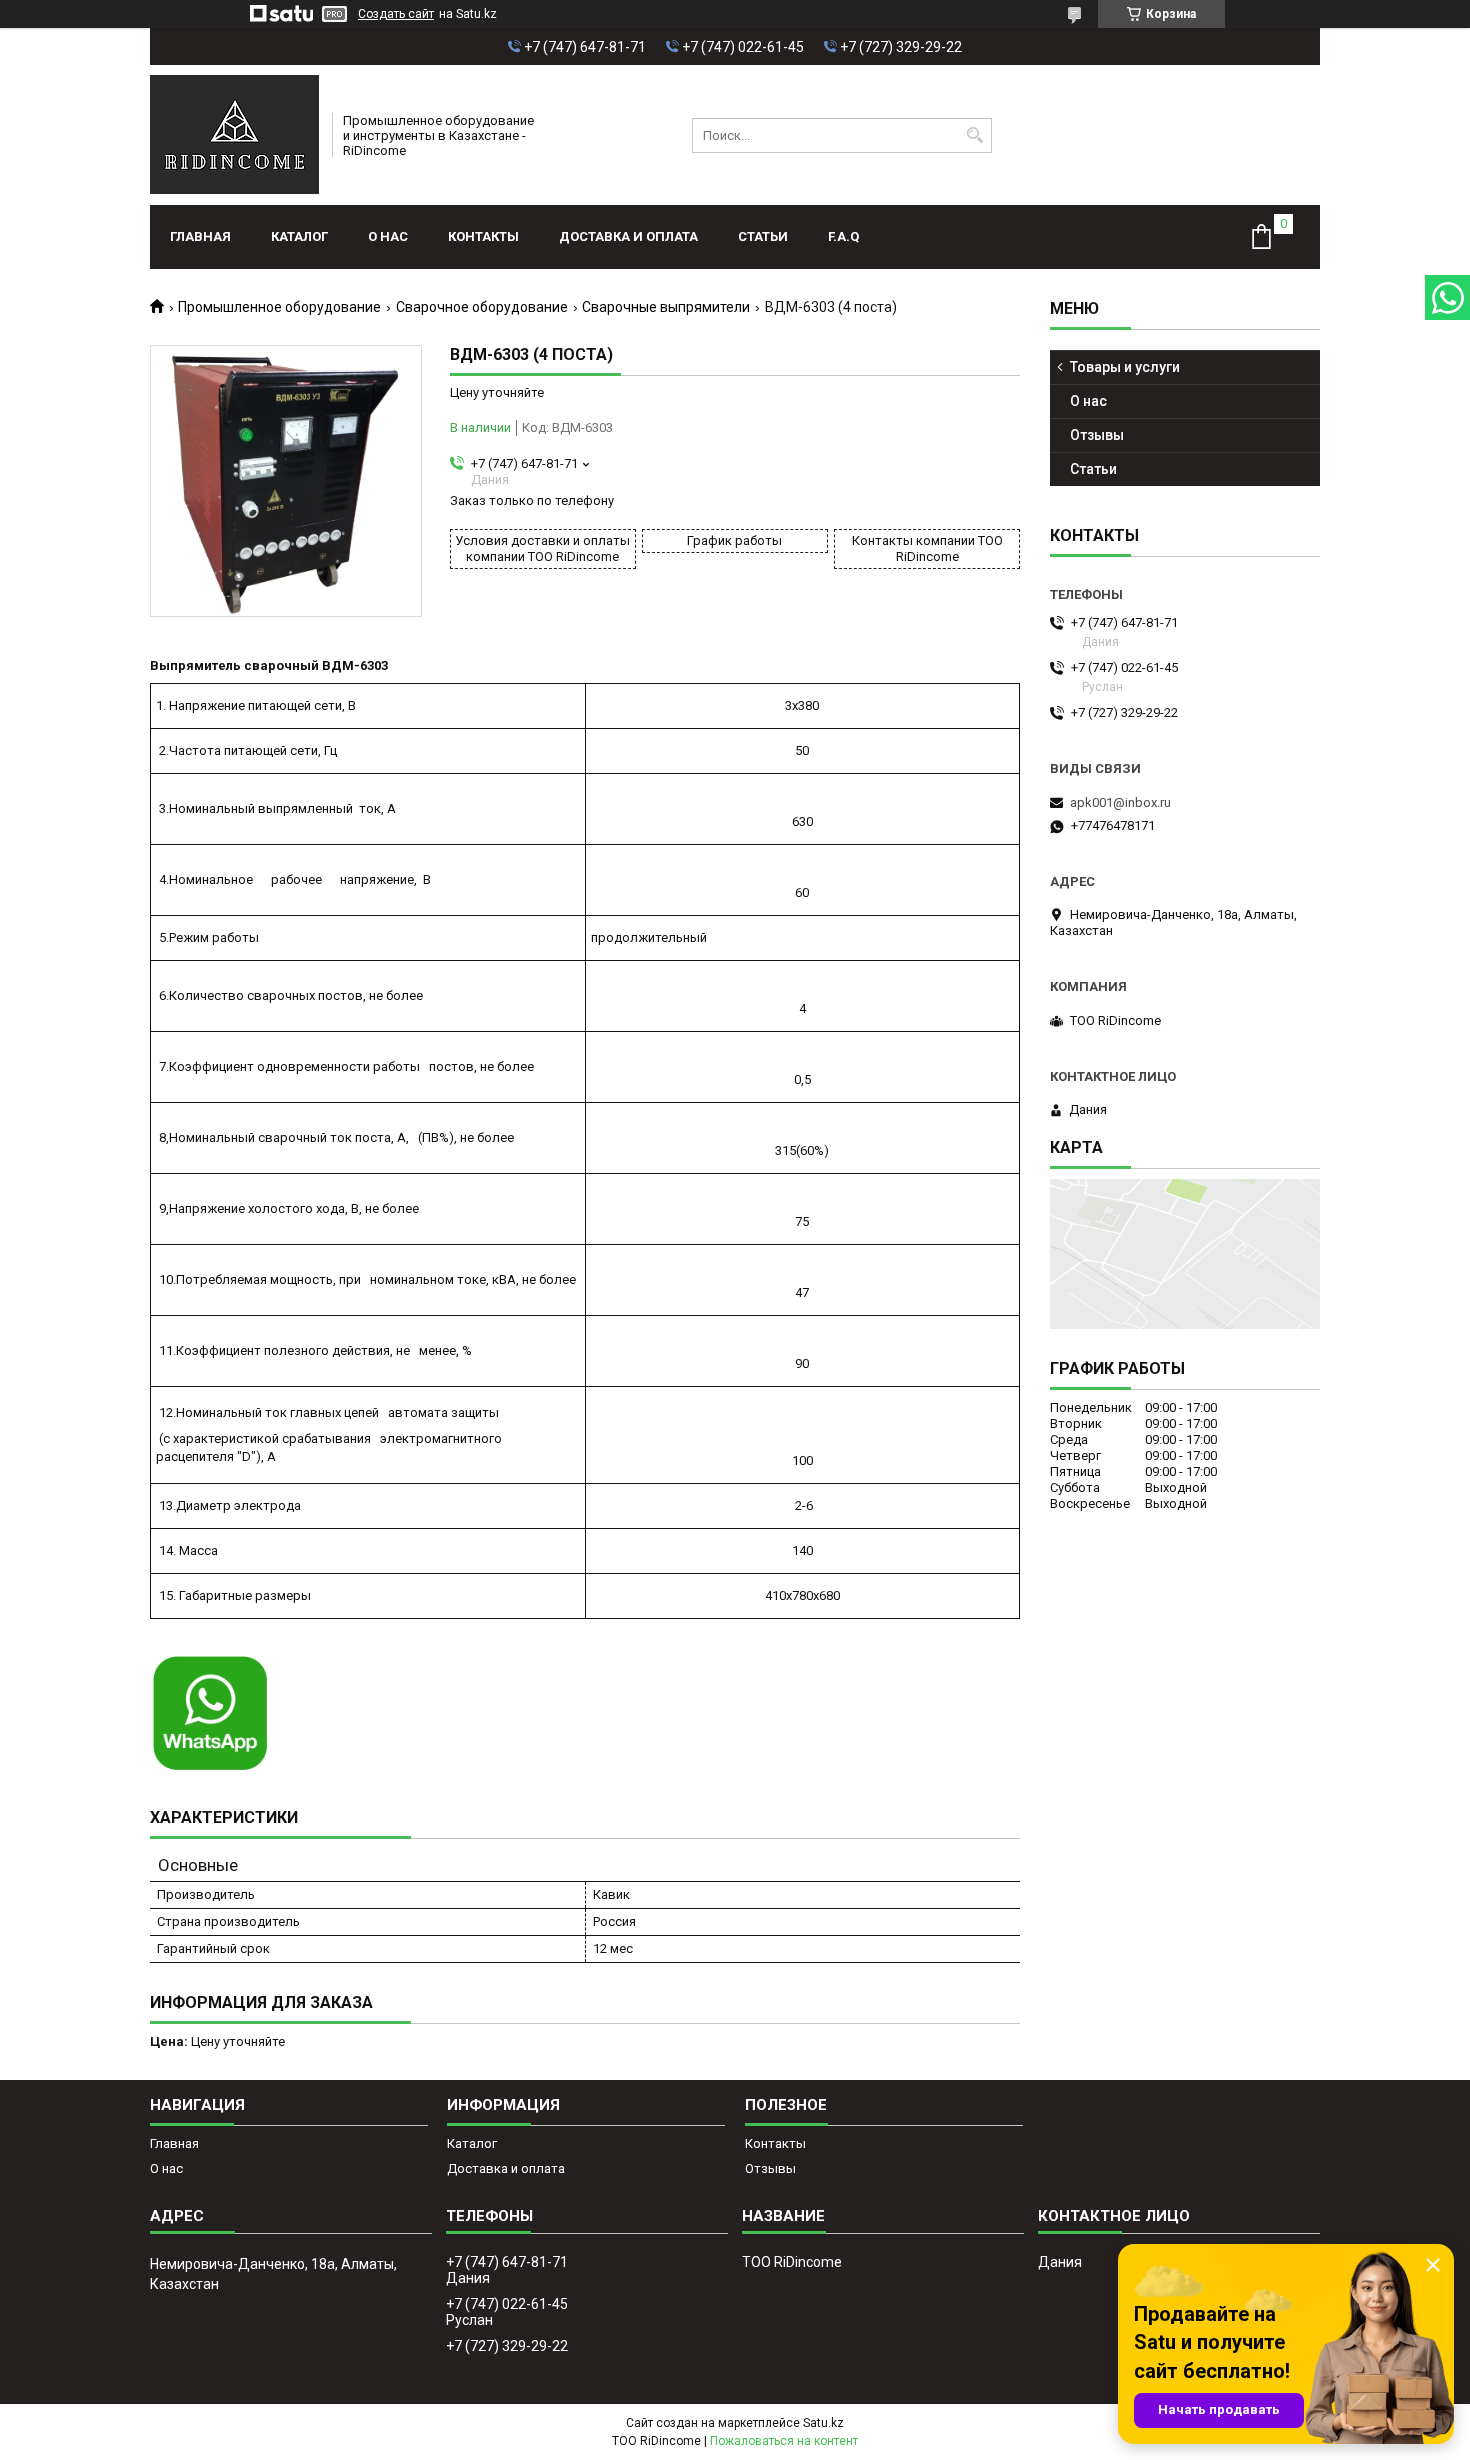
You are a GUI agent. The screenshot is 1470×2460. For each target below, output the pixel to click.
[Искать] (974, 135)
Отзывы (1097, 435)
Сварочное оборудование (482, 307)
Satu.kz (823, 2423)
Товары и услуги (1125, 367)
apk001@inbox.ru (1120, 802)
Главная (200, 236)
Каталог (299, 236)
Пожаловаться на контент (784, 2441)
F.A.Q (843, 236)
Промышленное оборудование (279, 307)
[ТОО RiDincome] (234, 135)
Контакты (483, 236)
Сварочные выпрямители (666, 307)
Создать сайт (396, 14)
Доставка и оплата (628, 236)
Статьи (763, 236)
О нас (388, 236)
